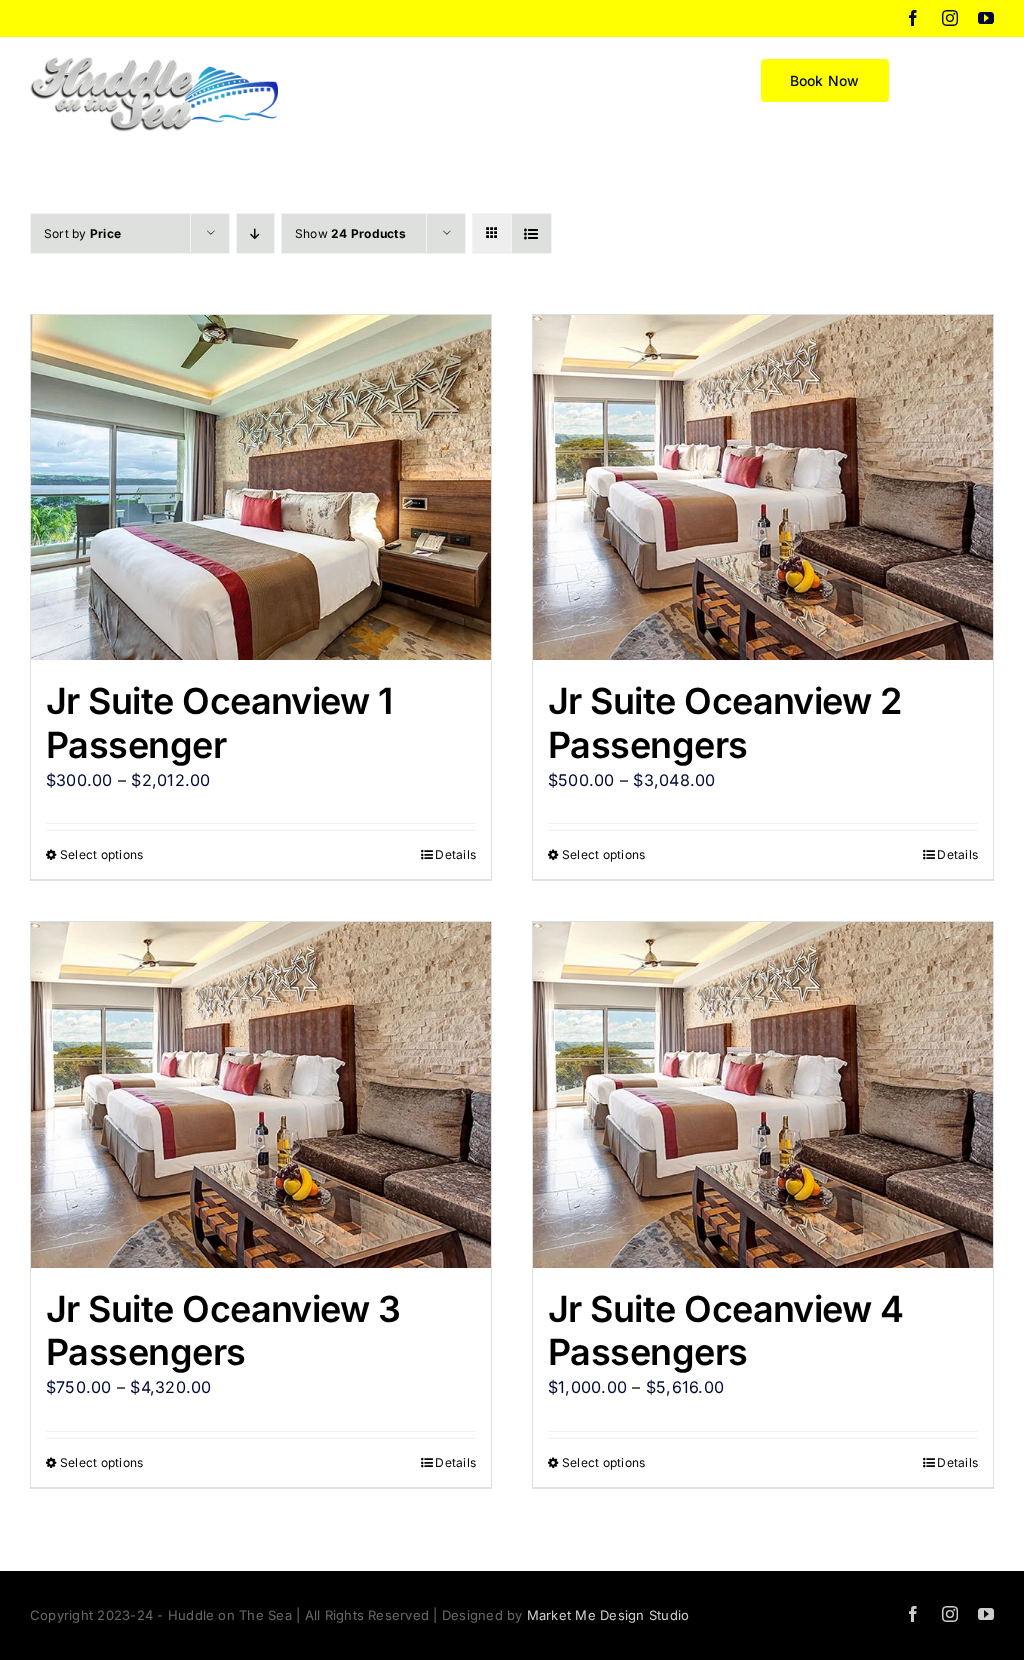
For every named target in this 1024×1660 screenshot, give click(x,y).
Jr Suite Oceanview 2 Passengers (724, 722)
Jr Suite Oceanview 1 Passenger (219, 722)
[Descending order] (255, 233)
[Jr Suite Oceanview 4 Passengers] (763, 1094)
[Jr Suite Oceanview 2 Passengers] (763, 487)
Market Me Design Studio (608, 1615)
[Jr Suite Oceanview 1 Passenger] (261, 487)
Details (455, 854)
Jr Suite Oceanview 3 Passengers (223, 1330)
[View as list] (531, 233)
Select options (101, 854)
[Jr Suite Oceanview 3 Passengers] (261, 1094)
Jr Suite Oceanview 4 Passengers (725, 1330)
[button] (961, 79)
